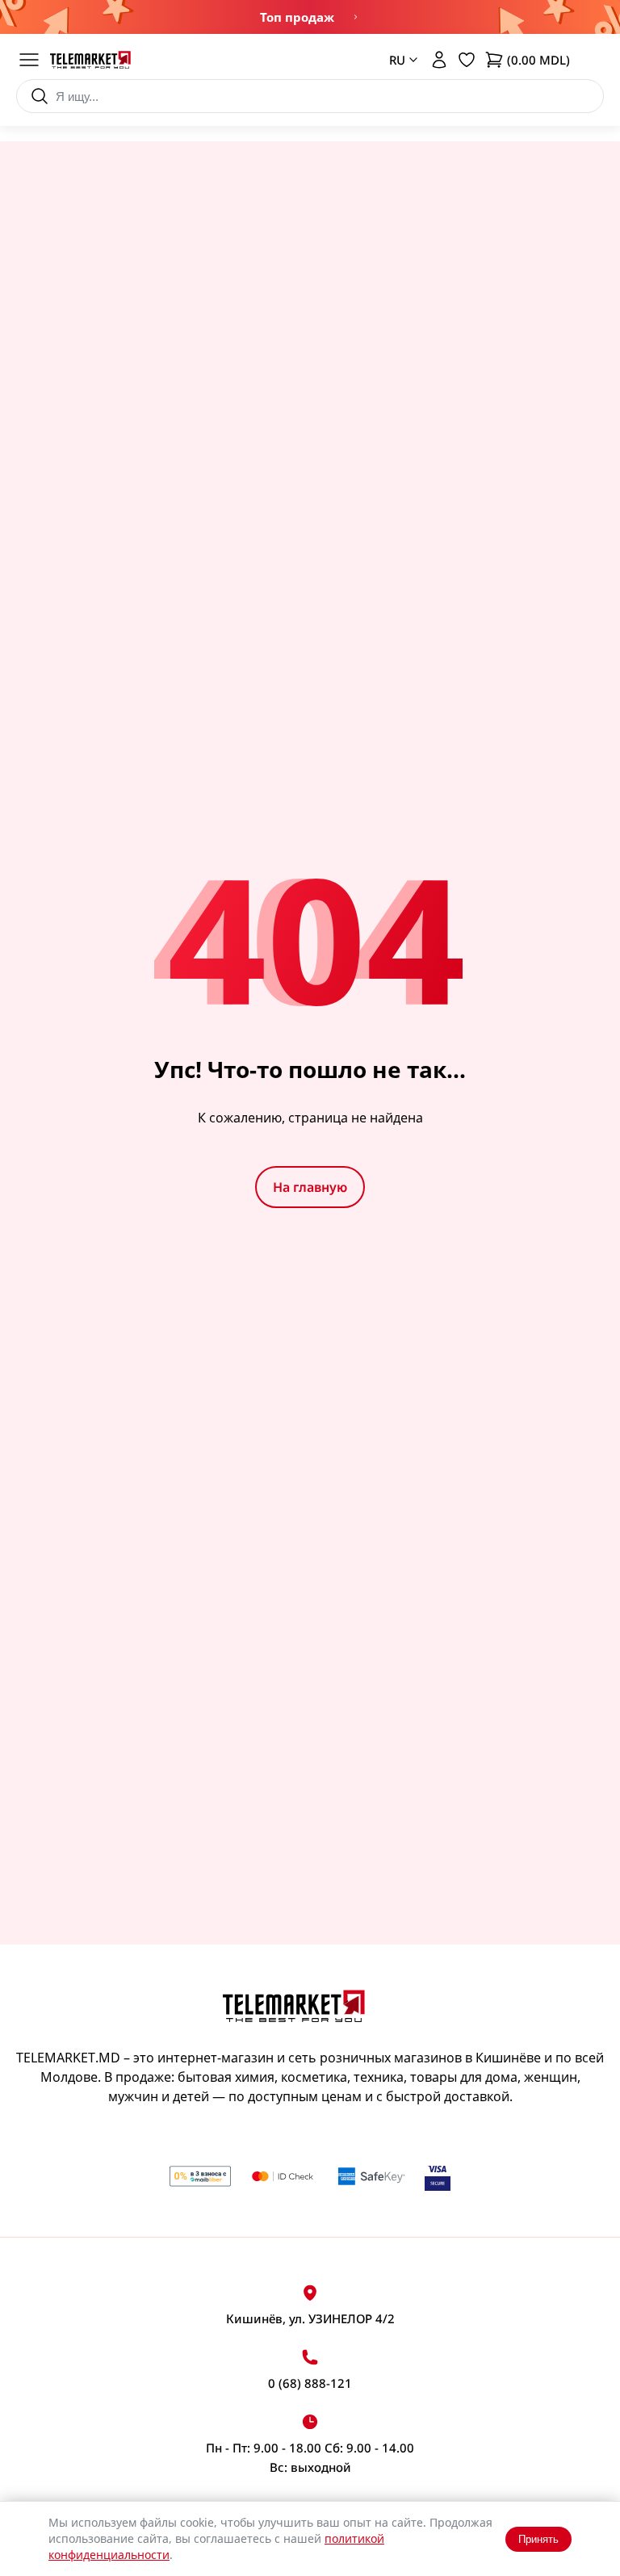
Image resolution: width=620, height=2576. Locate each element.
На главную (310, 1187)
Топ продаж (297, 17)
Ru (392, 130)
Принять (538, 2539)
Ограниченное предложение (354, 17)
